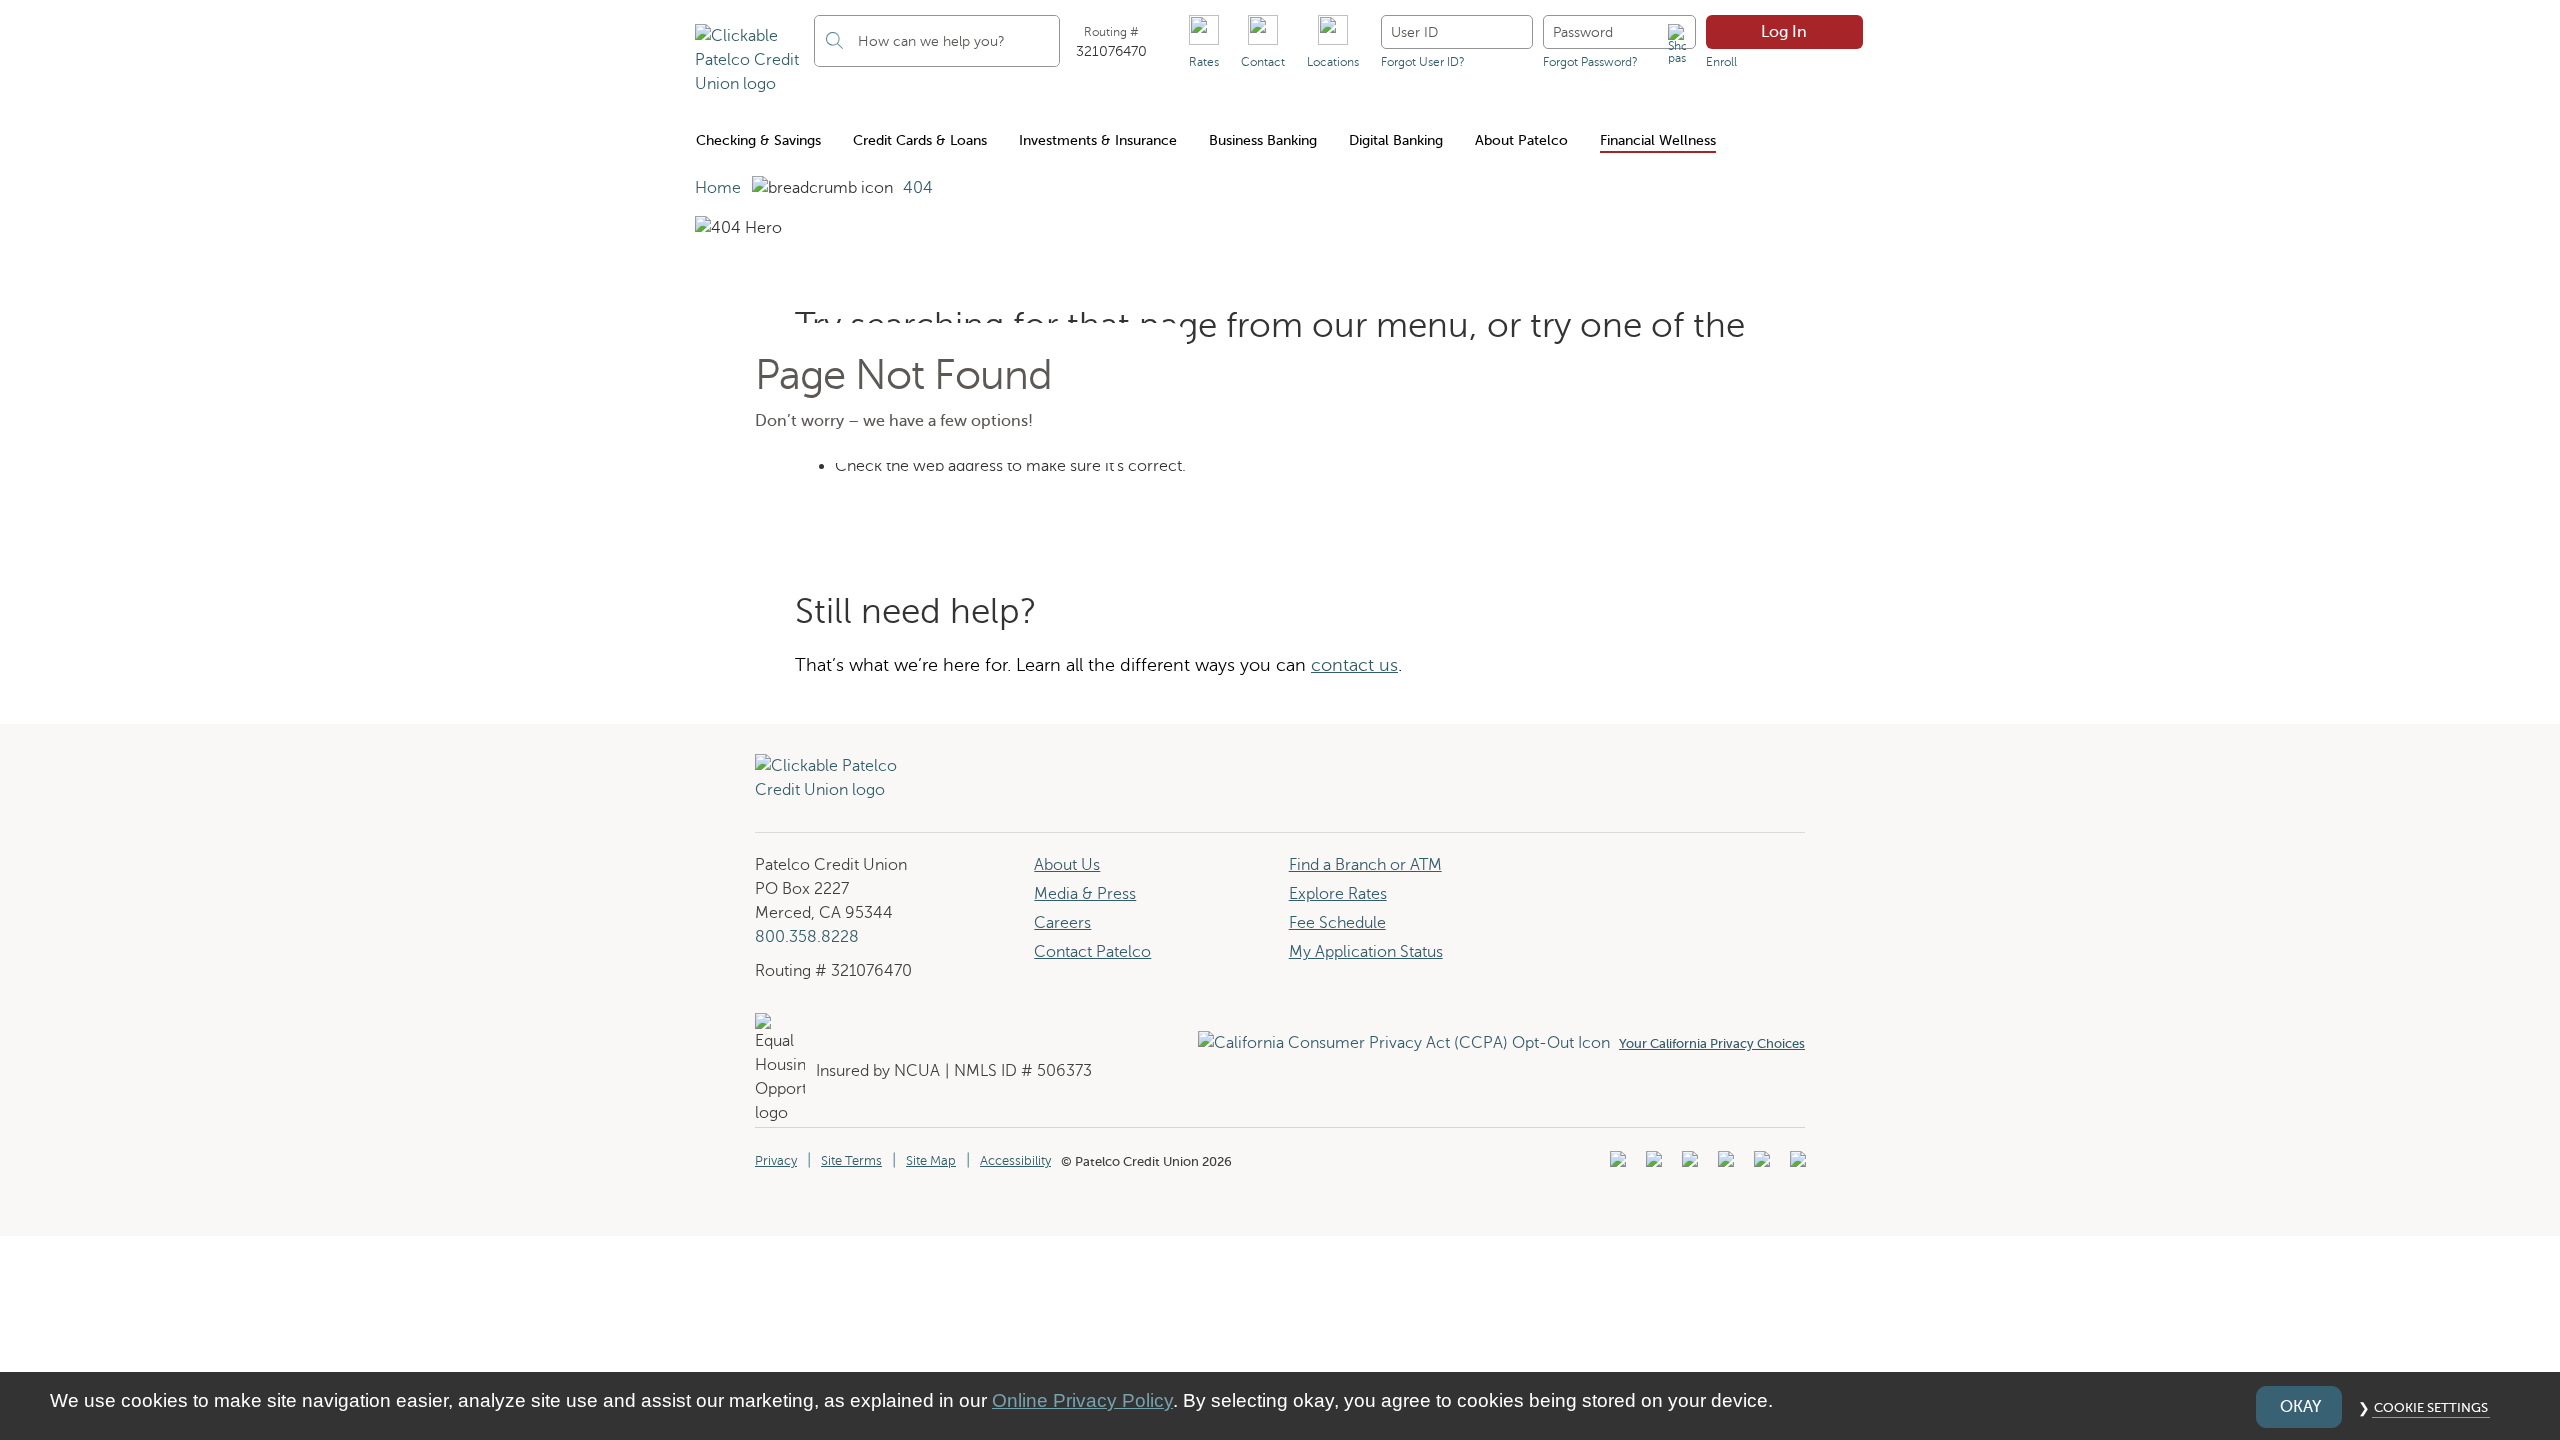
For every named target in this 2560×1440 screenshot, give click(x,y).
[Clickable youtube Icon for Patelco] (1651, 1165)
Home (718, 188)
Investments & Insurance (1098, 140)
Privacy (776, 1161)
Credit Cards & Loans (920, 140)
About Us (1067, 865)
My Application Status (1366, 952)
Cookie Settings (2431, 1408)
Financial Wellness (1658, 140)
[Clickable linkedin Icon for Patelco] (1615, 1165)
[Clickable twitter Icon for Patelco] (1759, 1165)
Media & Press (1085, 894)
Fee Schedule (1337, 923)
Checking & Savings (758, 140)
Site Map (931, 1161)
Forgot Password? (1590, 62)
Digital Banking (1396, 140)
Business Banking (1263, 140)
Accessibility (1015, 1161)
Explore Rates (1338, 894)
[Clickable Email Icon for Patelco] (1795, 1165)
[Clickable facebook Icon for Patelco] (1687, 1165)
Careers (1062, 923)
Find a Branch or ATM (1365, 865)
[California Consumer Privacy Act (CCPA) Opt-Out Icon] (1408, 1043)
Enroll (1721, 62)
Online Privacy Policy (1082, 1400)
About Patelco (1521, 140)
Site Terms (851, 1161)
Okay (2300, 1407)
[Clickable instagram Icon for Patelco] (1723, 1165)
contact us (1354, 665)
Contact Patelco (1092, 952)
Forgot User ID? (1423, 62)
